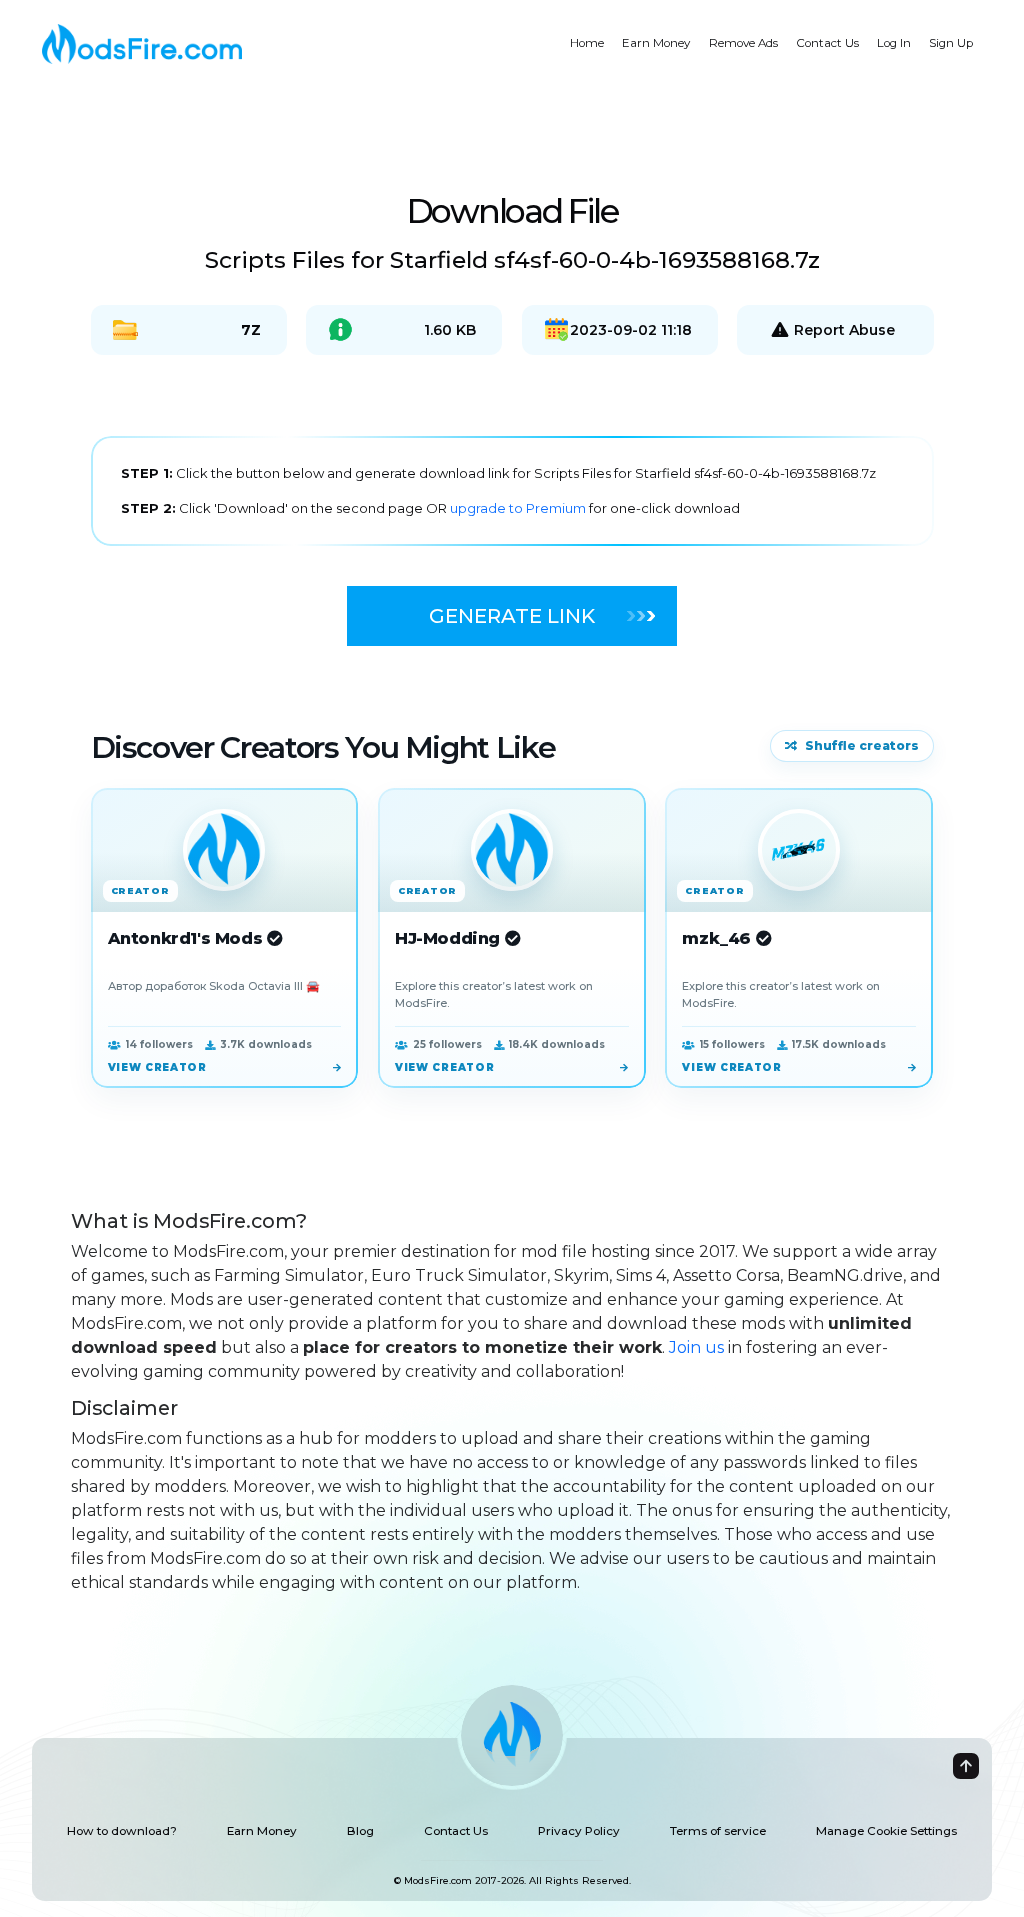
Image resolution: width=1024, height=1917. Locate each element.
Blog (360, 1831)
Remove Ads (743, 43)
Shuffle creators (862, 745)
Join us (696, 1347)
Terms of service (718, 1831)
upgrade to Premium (519, 508)
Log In (894, 43)
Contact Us (827, 43)
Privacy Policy (579, 1831)
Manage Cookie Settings (886, 1831)
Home (587, 43)
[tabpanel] (512, 491)
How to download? (122, 1831)
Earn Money (656, 43)
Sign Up (951, 43)
